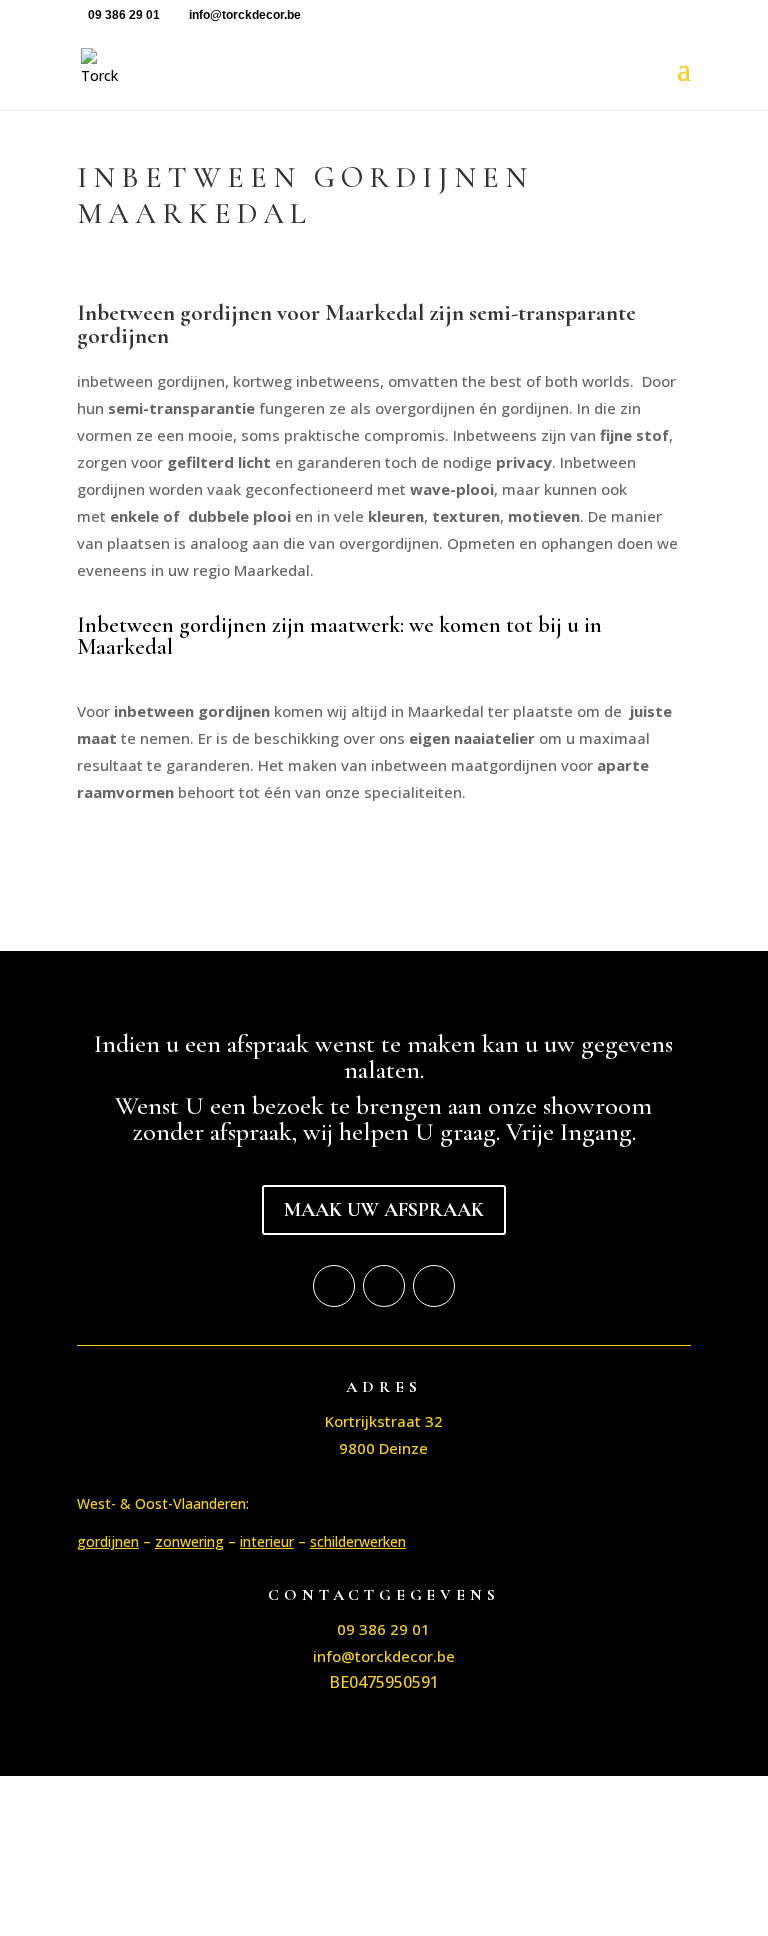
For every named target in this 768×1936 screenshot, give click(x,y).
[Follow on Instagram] (384, 1286)
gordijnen (108, 1541)
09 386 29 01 (124, 15)
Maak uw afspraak (384, 1210)
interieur (267, 1541)
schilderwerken (358, 1541)
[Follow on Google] (434, 1286)
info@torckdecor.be (384, 1656)
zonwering (189, 1541)
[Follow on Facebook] (334, 1286)
